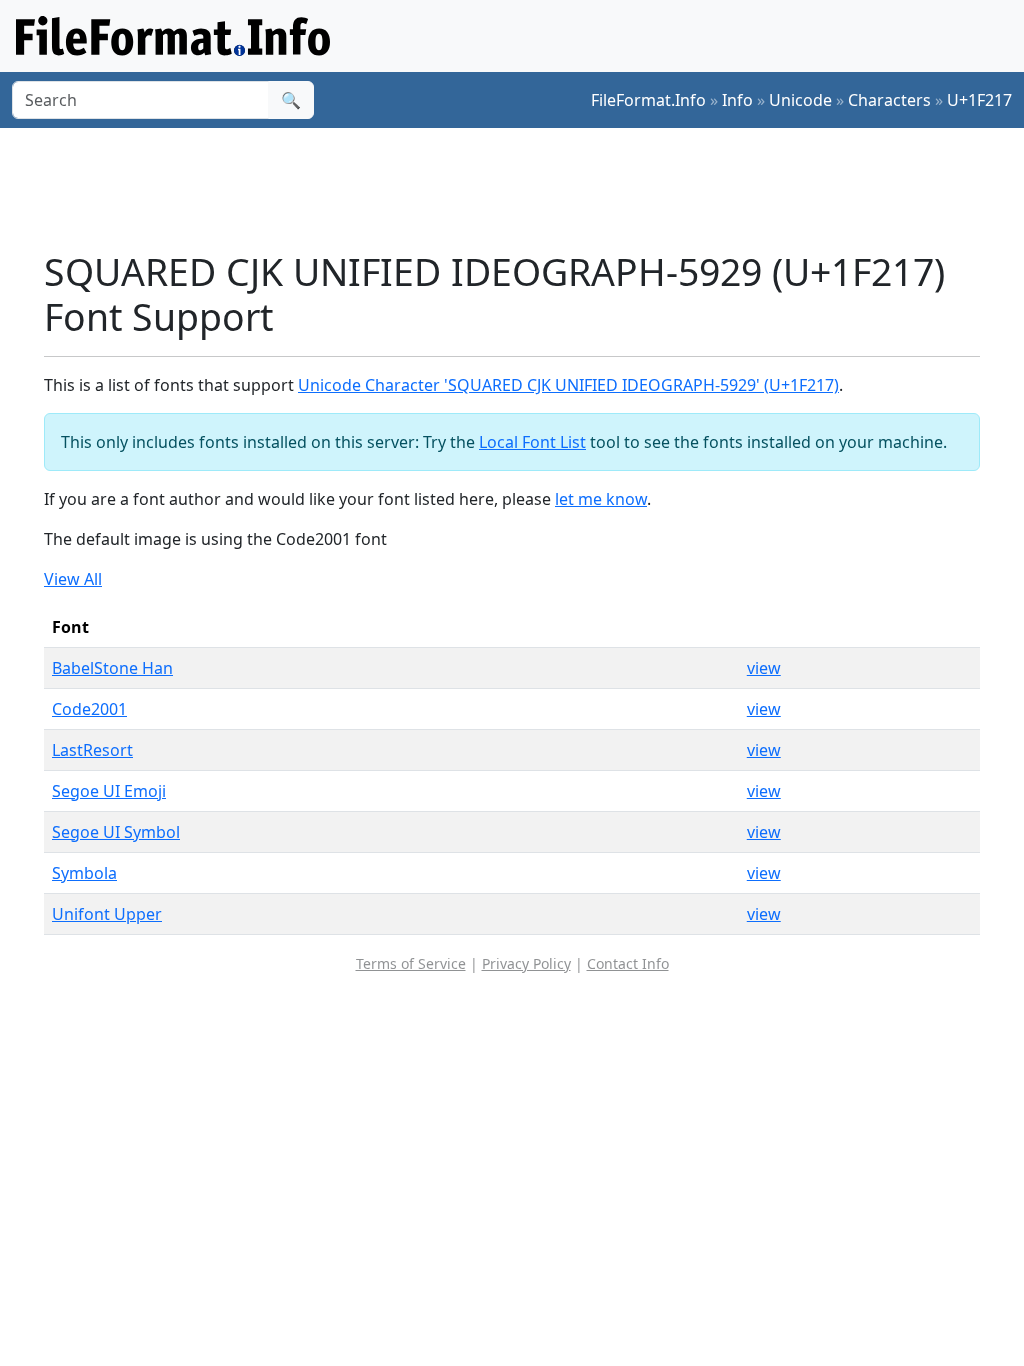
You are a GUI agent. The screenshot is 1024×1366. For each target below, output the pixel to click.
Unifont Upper (107, 914)
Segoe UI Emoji (109, 791)
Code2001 (89, 709)
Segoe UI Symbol (116, 832)
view (764, 668)
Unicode (800, 100)
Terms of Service (411, 963)
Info (737, 100)
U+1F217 (979, 100)
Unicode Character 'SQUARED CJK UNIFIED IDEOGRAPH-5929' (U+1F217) (568, 385)
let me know (601, 499)
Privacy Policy (526, 963)
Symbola (84, 873)
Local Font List (532, 442)
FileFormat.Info (648, 100)
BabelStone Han (112, 668)
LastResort (92, 750)
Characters (889, 100)
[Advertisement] (524, 189)
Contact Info (628, 963)
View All (73, 579)
